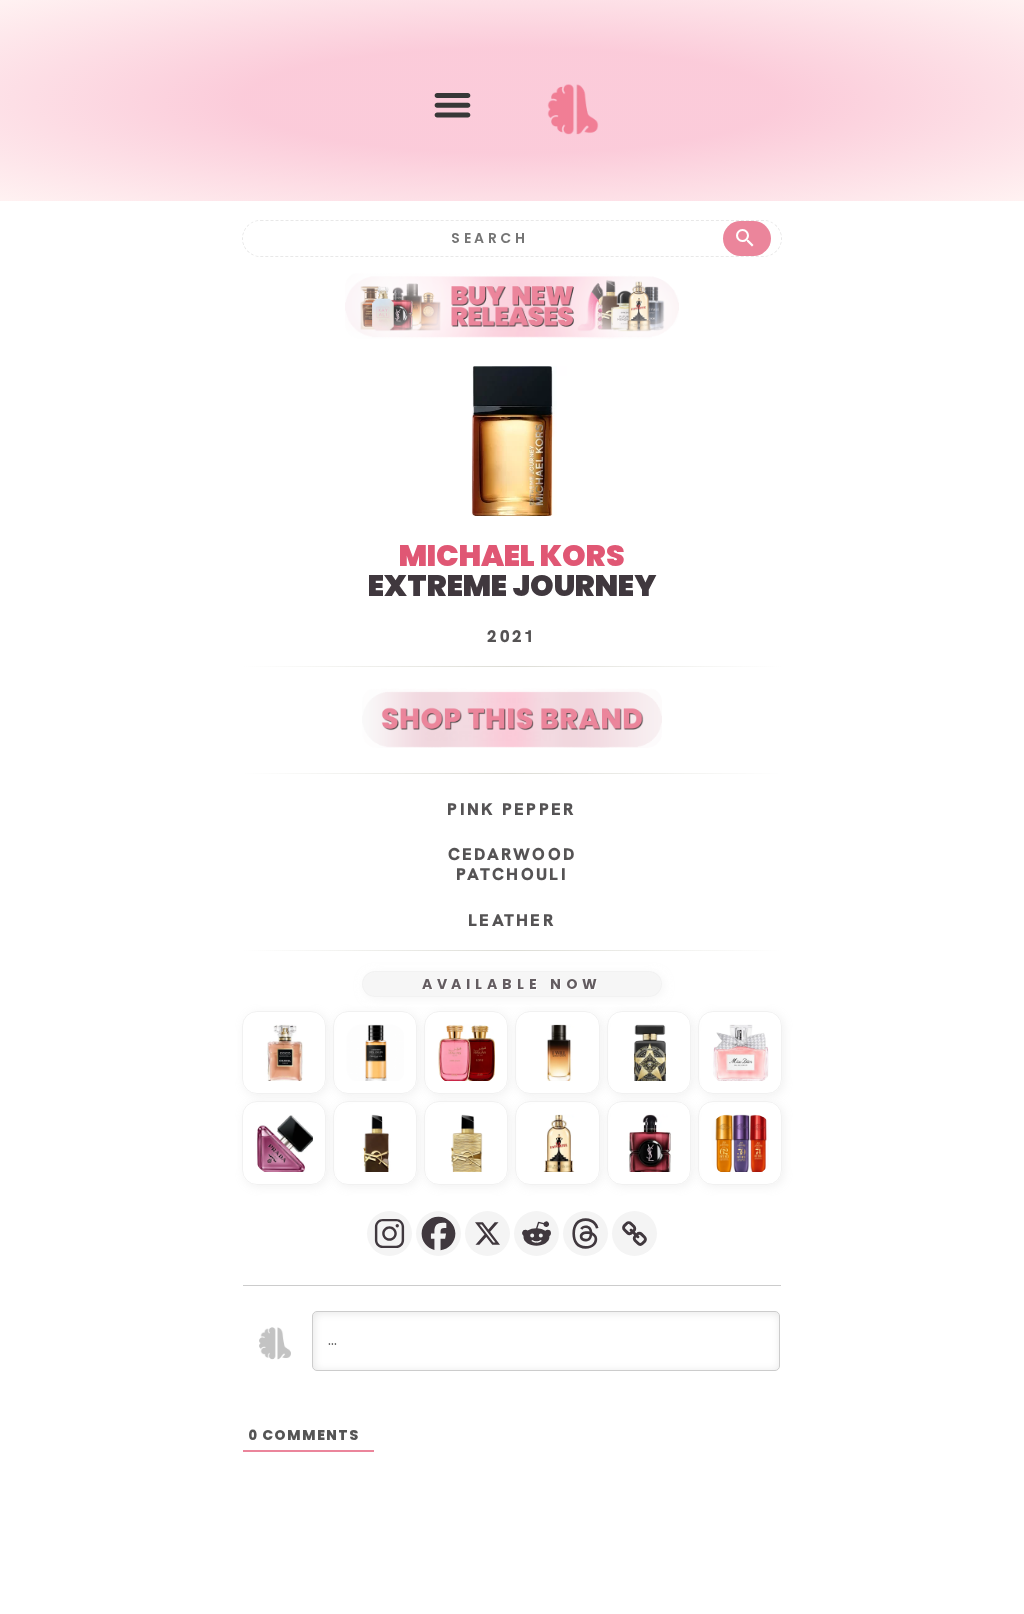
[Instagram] (389, 1233)
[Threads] (585, 1233)
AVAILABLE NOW (512, 984)
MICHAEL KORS (512, 555)
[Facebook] (438, 1233)
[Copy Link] (634, 1233)
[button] (452, 104)
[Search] (747, 238)
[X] (487, 1233)
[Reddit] (536, 1233)
